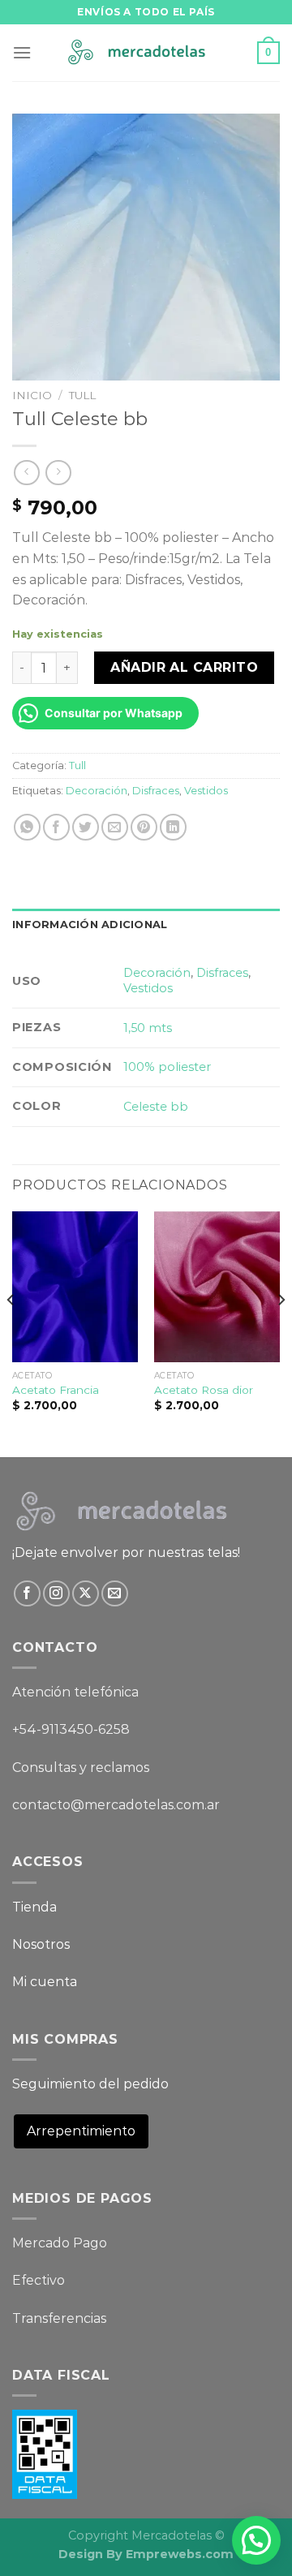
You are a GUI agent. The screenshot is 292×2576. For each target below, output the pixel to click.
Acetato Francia (56, 1390)
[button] (256, 2540)
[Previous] (11, 1333)
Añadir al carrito (184, 667)
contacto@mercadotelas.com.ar (116, 1805)
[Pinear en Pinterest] (144, 827)
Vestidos (206, 791)
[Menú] (22, 52)
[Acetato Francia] (75, 1287)
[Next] (281, 1333)
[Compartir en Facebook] (56, 827)
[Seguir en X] (86, 1594)
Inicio (32, 395)
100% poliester (167, 1067)
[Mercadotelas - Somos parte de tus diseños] (146, 53)
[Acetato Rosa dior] (217, 1287)
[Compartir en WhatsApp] (27, 827)
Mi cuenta (45, 1982)
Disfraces (156, 791)
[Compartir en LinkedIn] (173, 827)
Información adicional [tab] (90, 925)
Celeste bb (156, 1107)
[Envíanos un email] (115, 1594)
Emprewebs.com (180, 2554)
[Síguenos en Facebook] (27, 1594)
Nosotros (41, 1944)
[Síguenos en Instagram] (56, 1594)
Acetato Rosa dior (204, 1390)
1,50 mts (148, 1028)
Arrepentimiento (81, 2131)
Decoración (97, 791)
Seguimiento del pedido (90, 2084)
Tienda (34, 1907)
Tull (82, 395)
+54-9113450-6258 (71, 1729)
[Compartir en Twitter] (86, 827)
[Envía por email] (115, 827)
